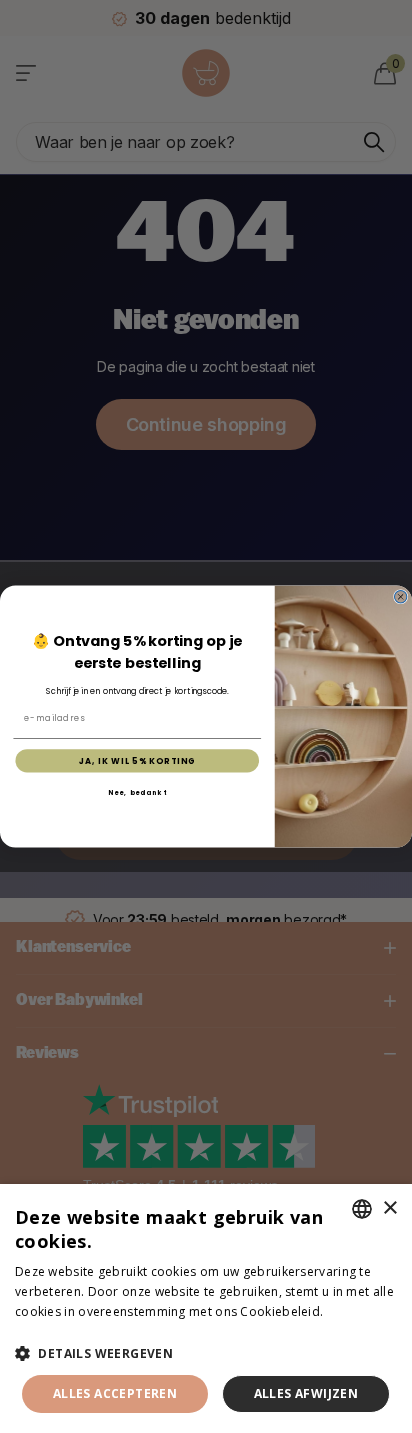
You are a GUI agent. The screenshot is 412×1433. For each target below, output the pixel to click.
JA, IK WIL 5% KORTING (137, 761)
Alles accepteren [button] (115, 1393)
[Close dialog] (400, 597)
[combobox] (362, 1209)
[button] (206, 1353)
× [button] (389, 1208)
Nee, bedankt (137, 792)
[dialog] (206, 1308)
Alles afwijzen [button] (306, 1393)
